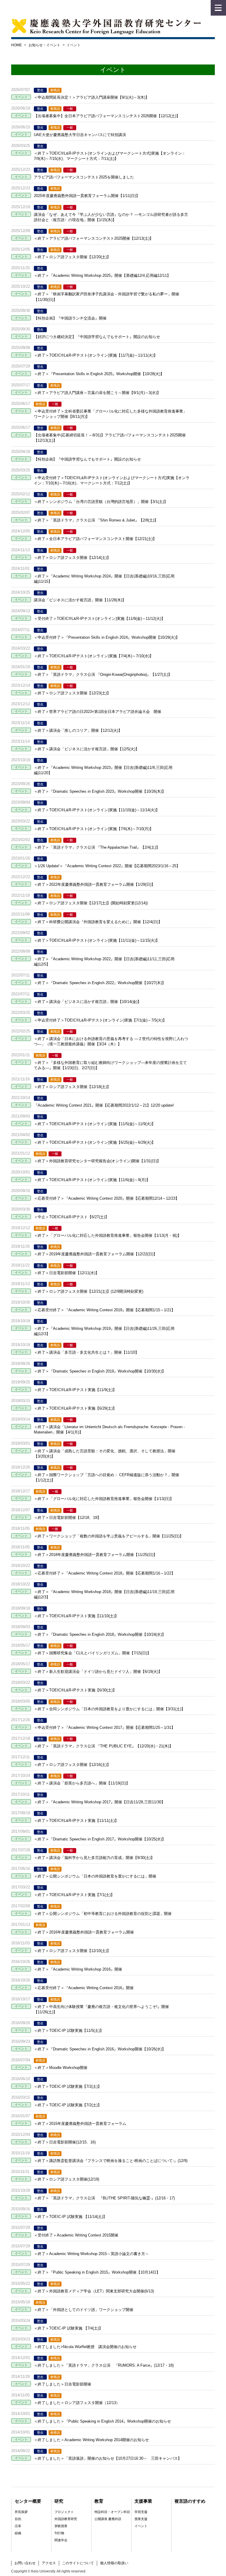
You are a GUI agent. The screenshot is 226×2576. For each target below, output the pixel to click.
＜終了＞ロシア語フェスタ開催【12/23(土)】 (72, 693)
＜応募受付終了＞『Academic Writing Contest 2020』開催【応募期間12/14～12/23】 (107, 1198)
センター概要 (28, 2501)
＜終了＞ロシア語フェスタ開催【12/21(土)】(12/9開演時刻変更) (89, 1291)
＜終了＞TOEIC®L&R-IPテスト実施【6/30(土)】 (75, 1690)
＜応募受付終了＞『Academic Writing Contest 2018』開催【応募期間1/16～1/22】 (104, 1573)
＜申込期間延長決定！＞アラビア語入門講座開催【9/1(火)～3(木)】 (92, 97)
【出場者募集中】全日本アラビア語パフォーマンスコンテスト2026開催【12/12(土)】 (107, 116)
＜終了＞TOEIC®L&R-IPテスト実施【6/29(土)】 (75, 1408)
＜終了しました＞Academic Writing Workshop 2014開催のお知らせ (91, 2440)
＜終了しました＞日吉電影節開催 (63, 2384)
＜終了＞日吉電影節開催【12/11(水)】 (67, 1273)
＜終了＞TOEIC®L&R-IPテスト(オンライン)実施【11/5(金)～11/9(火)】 (95, 1124)
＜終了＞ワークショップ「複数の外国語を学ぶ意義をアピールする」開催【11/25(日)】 (109, 1536)
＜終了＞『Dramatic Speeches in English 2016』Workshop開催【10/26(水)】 (100, 2049)
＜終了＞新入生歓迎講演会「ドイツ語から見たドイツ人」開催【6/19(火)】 (98, 1672)
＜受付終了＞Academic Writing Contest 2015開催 (76, 2235)
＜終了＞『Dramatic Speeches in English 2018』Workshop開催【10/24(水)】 (100, 1634)
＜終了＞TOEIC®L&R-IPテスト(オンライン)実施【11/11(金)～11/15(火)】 (97, 940)
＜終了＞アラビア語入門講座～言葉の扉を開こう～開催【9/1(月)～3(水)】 (97, 393)
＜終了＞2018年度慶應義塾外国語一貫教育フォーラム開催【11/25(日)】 (95, 1555)
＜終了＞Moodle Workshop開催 (61, 2068)
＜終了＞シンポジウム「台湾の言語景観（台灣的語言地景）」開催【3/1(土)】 (101, 502)
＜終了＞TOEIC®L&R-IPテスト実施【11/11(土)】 (76, 1821)
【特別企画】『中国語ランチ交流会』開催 (70, 318)
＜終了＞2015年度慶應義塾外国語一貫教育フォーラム (80, 2124)
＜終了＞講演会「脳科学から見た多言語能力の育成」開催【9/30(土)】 (94, 1858)
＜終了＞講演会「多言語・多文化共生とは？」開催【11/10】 (86, 1352)
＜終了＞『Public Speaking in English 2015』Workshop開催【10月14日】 (97, 2272)
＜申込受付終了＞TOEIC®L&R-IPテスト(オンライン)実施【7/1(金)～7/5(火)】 (100, 1020)
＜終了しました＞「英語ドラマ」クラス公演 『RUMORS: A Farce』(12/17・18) (104, 2365)
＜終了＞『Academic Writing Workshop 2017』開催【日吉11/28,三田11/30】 (99, 1802)
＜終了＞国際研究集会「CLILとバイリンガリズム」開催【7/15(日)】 (92, 1653)
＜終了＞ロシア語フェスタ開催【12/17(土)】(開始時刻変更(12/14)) (91, 903)
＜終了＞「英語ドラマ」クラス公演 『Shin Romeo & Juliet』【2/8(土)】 (96, 520)
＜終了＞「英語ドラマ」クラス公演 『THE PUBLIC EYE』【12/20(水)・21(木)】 (103, 1746)
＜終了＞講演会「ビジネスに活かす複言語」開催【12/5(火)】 (87, 749)
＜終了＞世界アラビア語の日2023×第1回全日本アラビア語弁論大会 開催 (98, 712)
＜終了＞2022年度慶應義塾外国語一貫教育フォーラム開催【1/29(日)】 (94, 884)
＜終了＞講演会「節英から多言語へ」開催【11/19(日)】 (82, 1783)
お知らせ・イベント (44, 45)
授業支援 (141, 2519)
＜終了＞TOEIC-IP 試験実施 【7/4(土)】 (68, 2328)
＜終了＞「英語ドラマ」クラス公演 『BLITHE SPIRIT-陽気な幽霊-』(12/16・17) (104, 2198)
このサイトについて (78, 2563)
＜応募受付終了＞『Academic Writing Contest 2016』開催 (84, 1988)
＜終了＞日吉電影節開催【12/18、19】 (67, 1518)
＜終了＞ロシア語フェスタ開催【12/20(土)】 (72, 257)
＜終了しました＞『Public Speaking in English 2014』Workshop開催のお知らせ (102, 2421)
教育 (99, 2501)
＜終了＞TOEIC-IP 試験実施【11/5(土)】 (69, 2030)
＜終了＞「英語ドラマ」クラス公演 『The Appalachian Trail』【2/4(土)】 (97, 847)
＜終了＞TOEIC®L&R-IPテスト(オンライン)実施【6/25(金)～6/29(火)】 (95, 1142)
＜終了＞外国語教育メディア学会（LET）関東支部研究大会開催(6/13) (94, 2291)
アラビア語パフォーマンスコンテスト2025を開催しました (84, 177)
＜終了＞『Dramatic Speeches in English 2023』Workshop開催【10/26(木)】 (100, 791)
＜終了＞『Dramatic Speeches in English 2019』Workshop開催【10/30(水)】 (100, 1371)
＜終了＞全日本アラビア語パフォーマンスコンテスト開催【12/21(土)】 (95, 539)
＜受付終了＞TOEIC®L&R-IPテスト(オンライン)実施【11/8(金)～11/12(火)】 (99, 619)
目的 (18, 2519)
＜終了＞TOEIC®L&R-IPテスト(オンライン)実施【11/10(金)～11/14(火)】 (97, 810)
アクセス (49, 2563)
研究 (59, 2501)
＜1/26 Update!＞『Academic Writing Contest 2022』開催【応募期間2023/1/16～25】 (107, 866)
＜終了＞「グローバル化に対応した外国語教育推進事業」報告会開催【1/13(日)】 (104, 1499)
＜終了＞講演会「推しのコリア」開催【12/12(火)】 (78, 730)
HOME (16, 45)
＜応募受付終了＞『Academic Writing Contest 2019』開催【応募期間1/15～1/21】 (104, 1310)
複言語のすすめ (190, 2501)
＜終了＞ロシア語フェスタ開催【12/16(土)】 (72, 1765)
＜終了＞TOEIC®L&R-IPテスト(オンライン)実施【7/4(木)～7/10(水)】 (94, 656)
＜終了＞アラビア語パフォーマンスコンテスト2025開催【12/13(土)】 (94, 238)
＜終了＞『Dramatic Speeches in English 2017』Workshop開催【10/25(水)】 (100, 1839)
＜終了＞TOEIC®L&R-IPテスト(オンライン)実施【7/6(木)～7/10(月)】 (94, 829)
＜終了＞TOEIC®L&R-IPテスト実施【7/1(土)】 (74, 1895)
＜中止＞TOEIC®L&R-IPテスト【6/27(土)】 (71, 1217)
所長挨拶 (21, 2512)
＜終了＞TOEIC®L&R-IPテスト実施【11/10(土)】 (76, 1616)
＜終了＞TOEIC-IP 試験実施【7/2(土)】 (68, 2086)
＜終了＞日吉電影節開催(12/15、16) (65, 2142)
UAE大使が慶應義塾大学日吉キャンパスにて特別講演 (80, 135)
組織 (18, 2533)
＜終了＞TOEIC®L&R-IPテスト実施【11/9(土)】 (75, 1390)
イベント (141, 2526)
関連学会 (61, 2540)
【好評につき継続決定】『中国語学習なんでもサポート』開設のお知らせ (97, 337)
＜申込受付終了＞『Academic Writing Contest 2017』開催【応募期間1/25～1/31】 (104, 1727)
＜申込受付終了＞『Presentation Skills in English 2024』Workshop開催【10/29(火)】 (107, 637)
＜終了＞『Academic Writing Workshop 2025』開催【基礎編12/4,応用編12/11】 (102, 275)
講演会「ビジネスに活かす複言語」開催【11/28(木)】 (80, 600)
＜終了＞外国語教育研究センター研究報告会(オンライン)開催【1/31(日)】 (97, 1161)
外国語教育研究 (66, 2519)
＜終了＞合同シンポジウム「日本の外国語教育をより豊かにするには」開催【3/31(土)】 (109, 1709)
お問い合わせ (25, 2563)
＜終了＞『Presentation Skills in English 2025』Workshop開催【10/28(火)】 (99, 374)
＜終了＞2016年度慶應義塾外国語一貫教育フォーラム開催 (84, 1932)
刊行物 (59, 2533)
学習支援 (141, 2512)
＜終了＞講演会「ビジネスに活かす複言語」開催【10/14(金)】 (88, 1002)
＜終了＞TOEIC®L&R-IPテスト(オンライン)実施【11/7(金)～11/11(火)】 (96, 355)
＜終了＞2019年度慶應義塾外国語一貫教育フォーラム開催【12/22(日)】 (95, 1254)
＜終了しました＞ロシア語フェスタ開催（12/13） (77, 2403)
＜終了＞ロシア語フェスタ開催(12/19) (67, 2179)
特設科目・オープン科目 (112, 2512)
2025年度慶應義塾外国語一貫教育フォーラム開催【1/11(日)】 (87, 196)
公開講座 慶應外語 (108, 2519)
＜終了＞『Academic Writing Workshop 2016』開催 (78, 1969)
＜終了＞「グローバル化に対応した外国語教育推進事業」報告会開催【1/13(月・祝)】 (108, 1235)
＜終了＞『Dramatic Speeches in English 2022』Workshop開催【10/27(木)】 (100, 983)
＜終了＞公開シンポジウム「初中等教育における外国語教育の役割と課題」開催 (103, 1914)
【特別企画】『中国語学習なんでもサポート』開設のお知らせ (87, 459)
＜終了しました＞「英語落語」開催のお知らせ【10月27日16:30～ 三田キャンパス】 (108, 2458)
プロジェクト (64, 2512)
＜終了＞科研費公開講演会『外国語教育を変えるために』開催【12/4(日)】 (98, 922)
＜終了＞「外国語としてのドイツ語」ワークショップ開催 (84, 2310)
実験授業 (61, 2526)
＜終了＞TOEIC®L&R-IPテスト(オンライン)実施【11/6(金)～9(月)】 (92, 1180)
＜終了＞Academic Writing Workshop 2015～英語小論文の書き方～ (91, 2254)
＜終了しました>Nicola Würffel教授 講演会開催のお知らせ (85, 2347)
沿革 (18, 2526)
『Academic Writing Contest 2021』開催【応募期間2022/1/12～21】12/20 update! (104, 1105)
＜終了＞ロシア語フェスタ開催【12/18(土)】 (72, 1087)
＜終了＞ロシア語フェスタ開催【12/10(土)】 (72, 1951)
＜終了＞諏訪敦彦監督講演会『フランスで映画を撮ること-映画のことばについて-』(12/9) (111, 2161)
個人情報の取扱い (114, 2563)
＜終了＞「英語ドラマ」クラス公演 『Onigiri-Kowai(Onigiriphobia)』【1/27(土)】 (103, 674)
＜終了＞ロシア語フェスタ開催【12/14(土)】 (72, 558)
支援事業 (143, 2501)
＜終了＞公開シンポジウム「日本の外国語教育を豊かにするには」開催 (95, 1876)
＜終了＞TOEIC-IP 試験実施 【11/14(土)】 (70, 2217)
